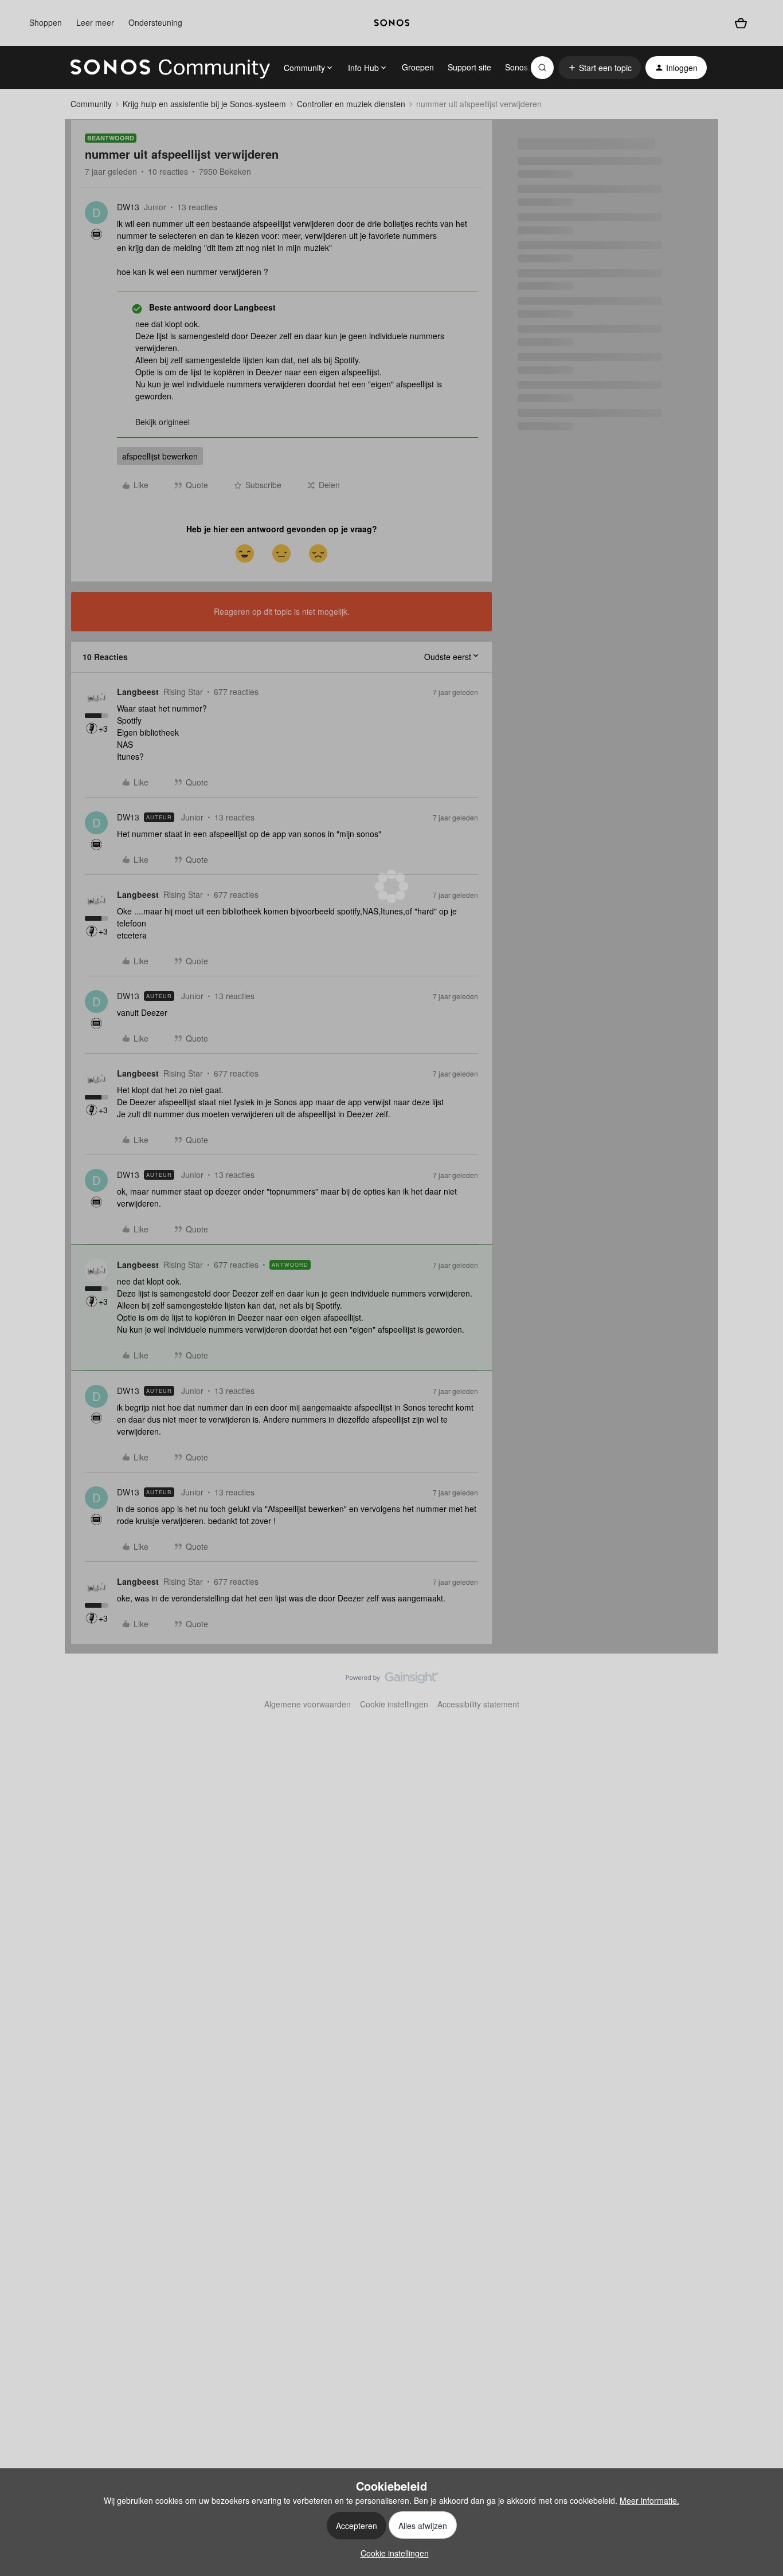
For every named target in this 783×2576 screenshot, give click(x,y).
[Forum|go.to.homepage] (170, 68)
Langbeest (138, 692)
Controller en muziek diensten (351, 104)
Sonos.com (525, 67)
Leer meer (95, 22)
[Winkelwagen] (741, 23)
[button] (600, 68)
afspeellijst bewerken (160, 456)
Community (91, 104)
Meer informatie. (649, 2500)
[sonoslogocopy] (392, 23)
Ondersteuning (155, 22)
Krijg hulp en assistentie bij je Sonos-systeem (204, 104)
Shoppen (46, 22)
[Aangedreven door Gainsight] (392, 1680)
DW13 (128, 207)
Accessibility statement (478, 1704)
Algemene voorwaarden (308, 1704)
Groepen (418, 67)
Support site (469, 67)
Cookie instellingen (394, 1704)
